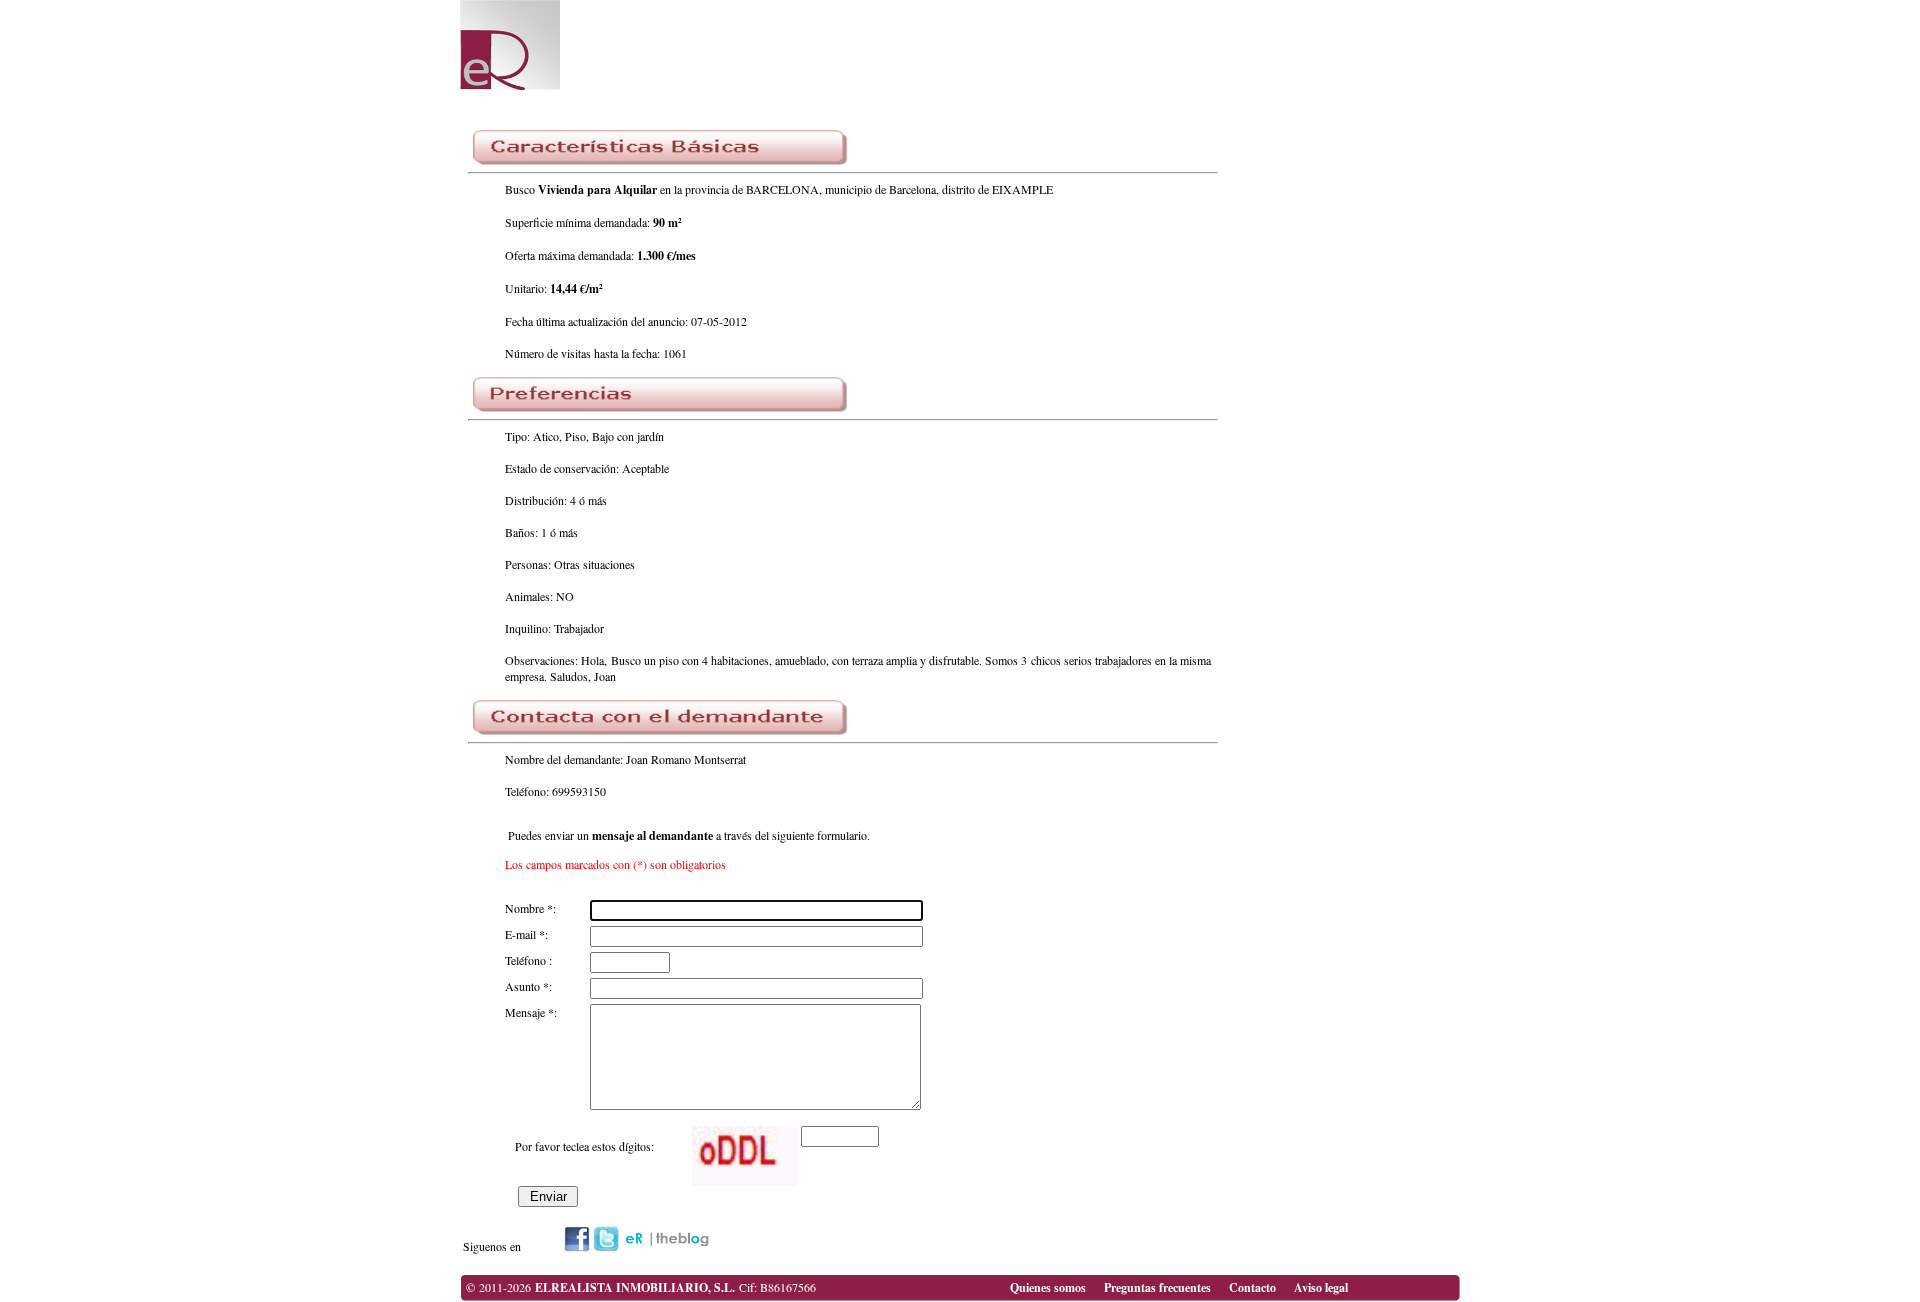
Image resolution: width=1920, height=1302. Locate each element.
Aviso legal (1321, 1287)
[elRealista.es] (577, 1247)
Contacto (1252, 1287)
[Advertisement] (1180, 50)
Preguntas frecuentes (1157, 1287)
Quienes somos (1048, 1287)
